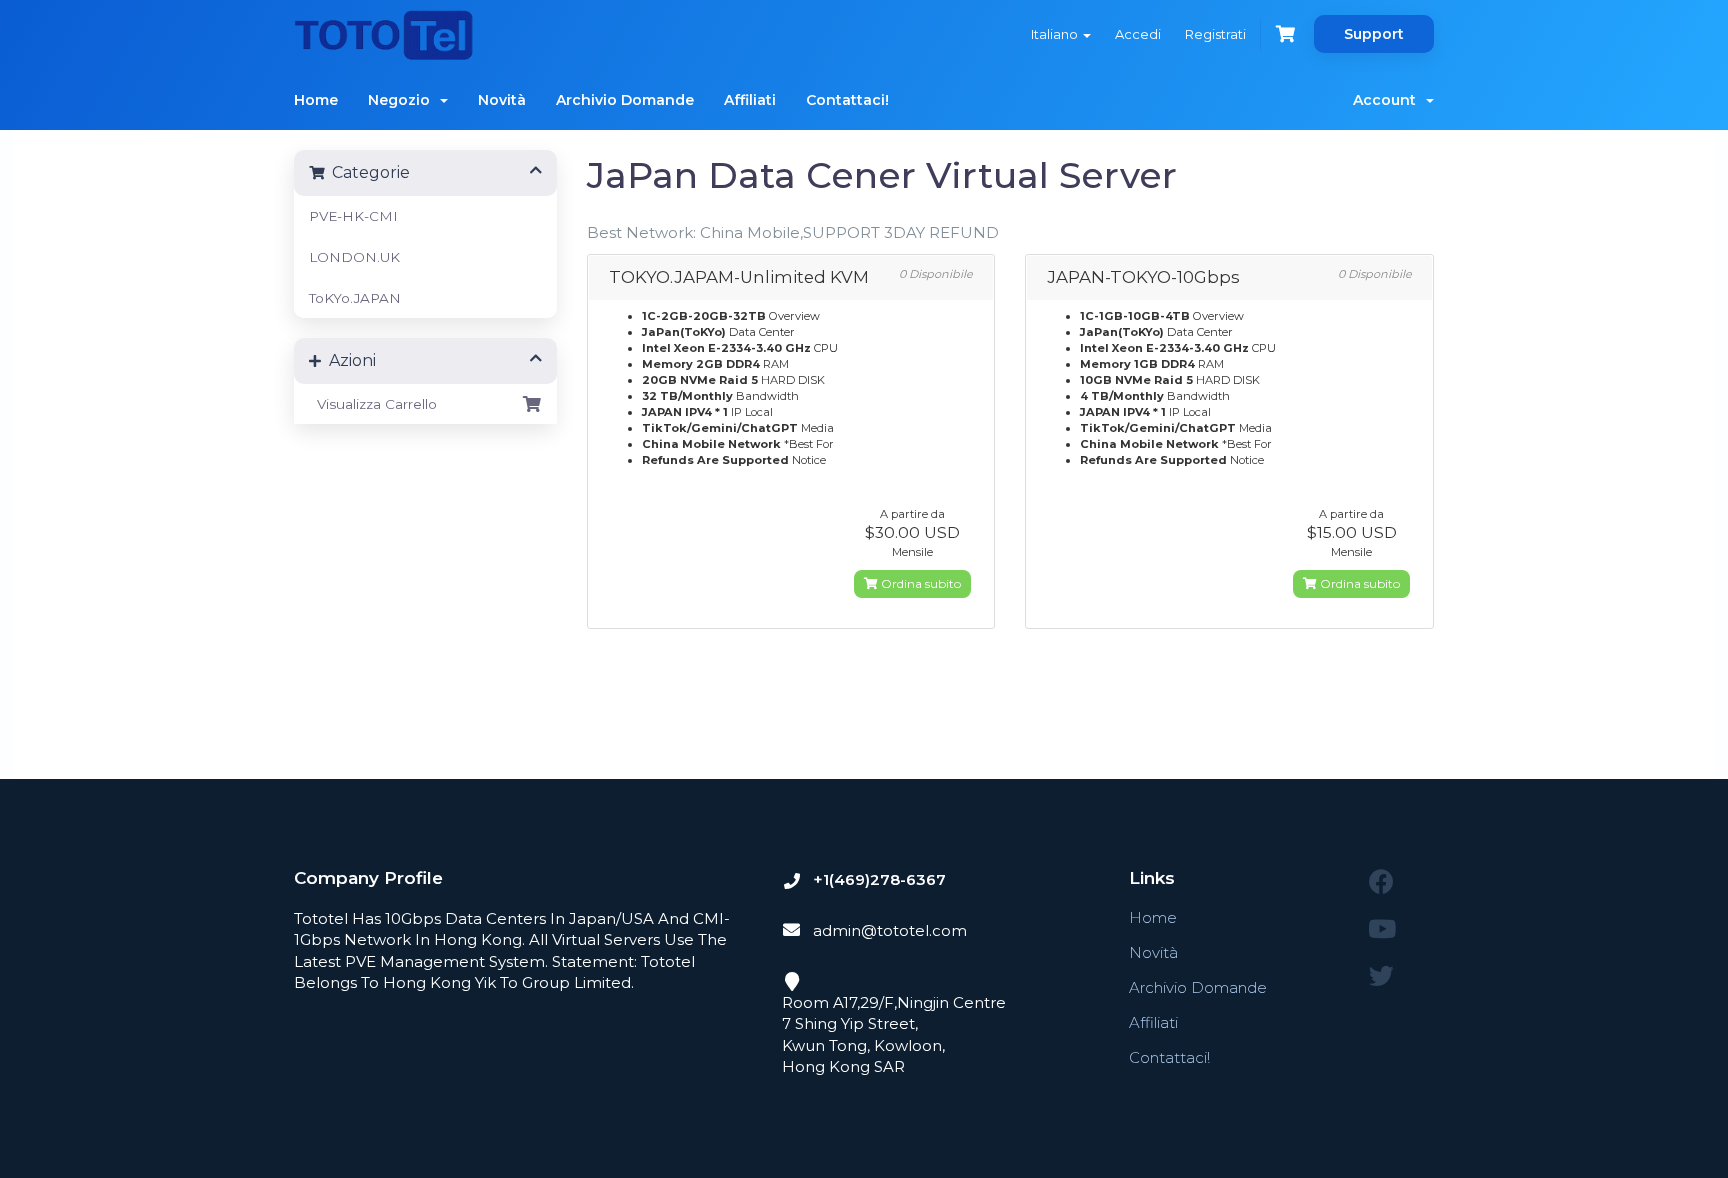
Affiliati (750, 100)
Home (316, 100)
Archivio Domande (625, 100)
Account (1388, 100)
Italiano (1056, 34)
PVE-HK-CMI (353, 216)
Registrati (1215, 34)
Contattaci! (847, 100)
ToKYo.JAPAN (355, 298)
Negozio (403, 100)
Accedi (1138, 34)
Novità (502, 100)
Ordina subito (919, 583)
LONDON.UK (354, 257)
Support (1374, 34)
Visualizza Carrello (373, 404)
